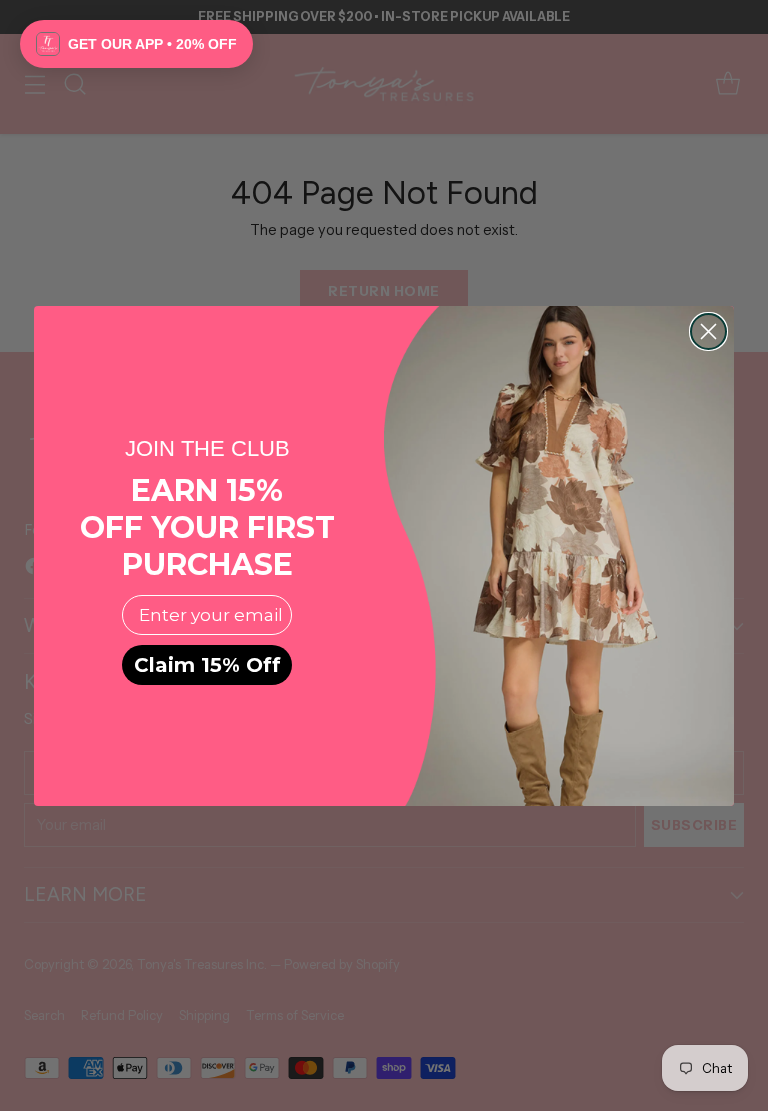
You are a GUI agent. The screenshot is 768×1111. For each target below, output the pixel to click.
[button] (136, 44)
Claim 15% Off (207, 665)
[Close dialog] (708, 331)
